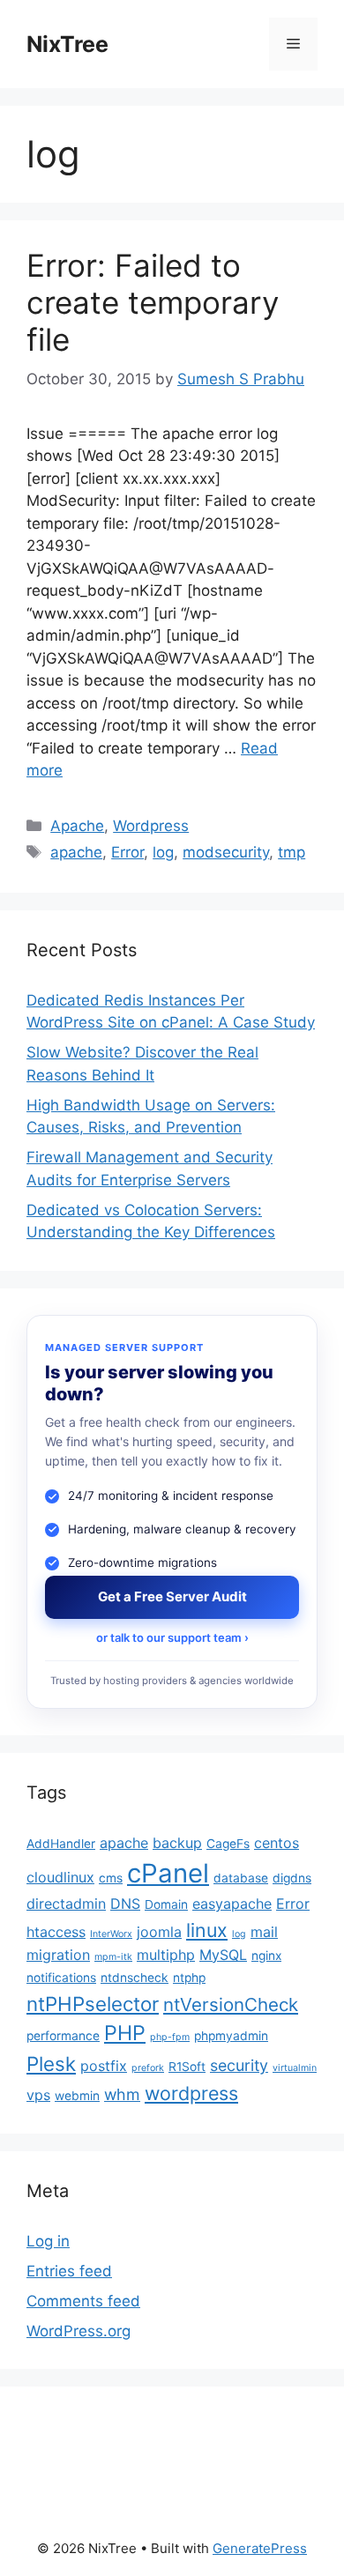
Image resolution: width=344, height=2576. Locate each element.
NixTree (67, 44)
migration (58, 1955)
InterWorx (111, 1934)
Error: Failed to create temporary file (153, 302)
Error (127, 852)
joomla (159, 1932)
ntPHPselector (93, 2004)
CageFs (228, 1844)
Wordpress (151, 826)
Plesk (51, 2064)
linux (207, 1930)
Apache (77, 826)
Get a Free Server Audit (172, 1596)
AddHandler (61, 1844)
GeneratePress (260, 2548)
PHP (125, 2033)
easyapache (232, 1904)
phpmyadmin (231, 2036)
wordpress (191, 2093)
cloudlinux (60, 1877)
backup (177, 1843)
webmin (77, 2096)
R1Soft (187, 2067)
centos (277, 1843)
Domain (166, 1904)
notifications (61, 1978)
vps (38, 2095)
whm (122, 2094)
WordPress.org (79, 2331)
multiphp (166, 1955)
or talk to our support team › (172, 1637)
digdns (292, 1878)
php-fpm (170, 2037)
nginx (266, 1956)
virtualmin (295, 2068)
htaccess (56, 1932)
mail (264, 1932)
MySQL (223, 1955)
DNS (125, 1904)
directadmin (66, 1904)
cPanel (168, 1873)
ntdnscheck (135, 1978)
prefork (148, 2068)
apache (76, 852)
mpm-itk (113, 1957)
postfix (104, 2066)
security (239, 2065)
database (241, 1878)
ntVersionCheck (231, 2004)
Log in (48, 2241)
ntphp (189, 1978)
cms (111, 1878)
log (163, 852)
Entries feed (69, 2271)
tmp (292, 852)
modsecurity (226, 852)
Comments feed (83, 2301)
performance (63, 2036)
